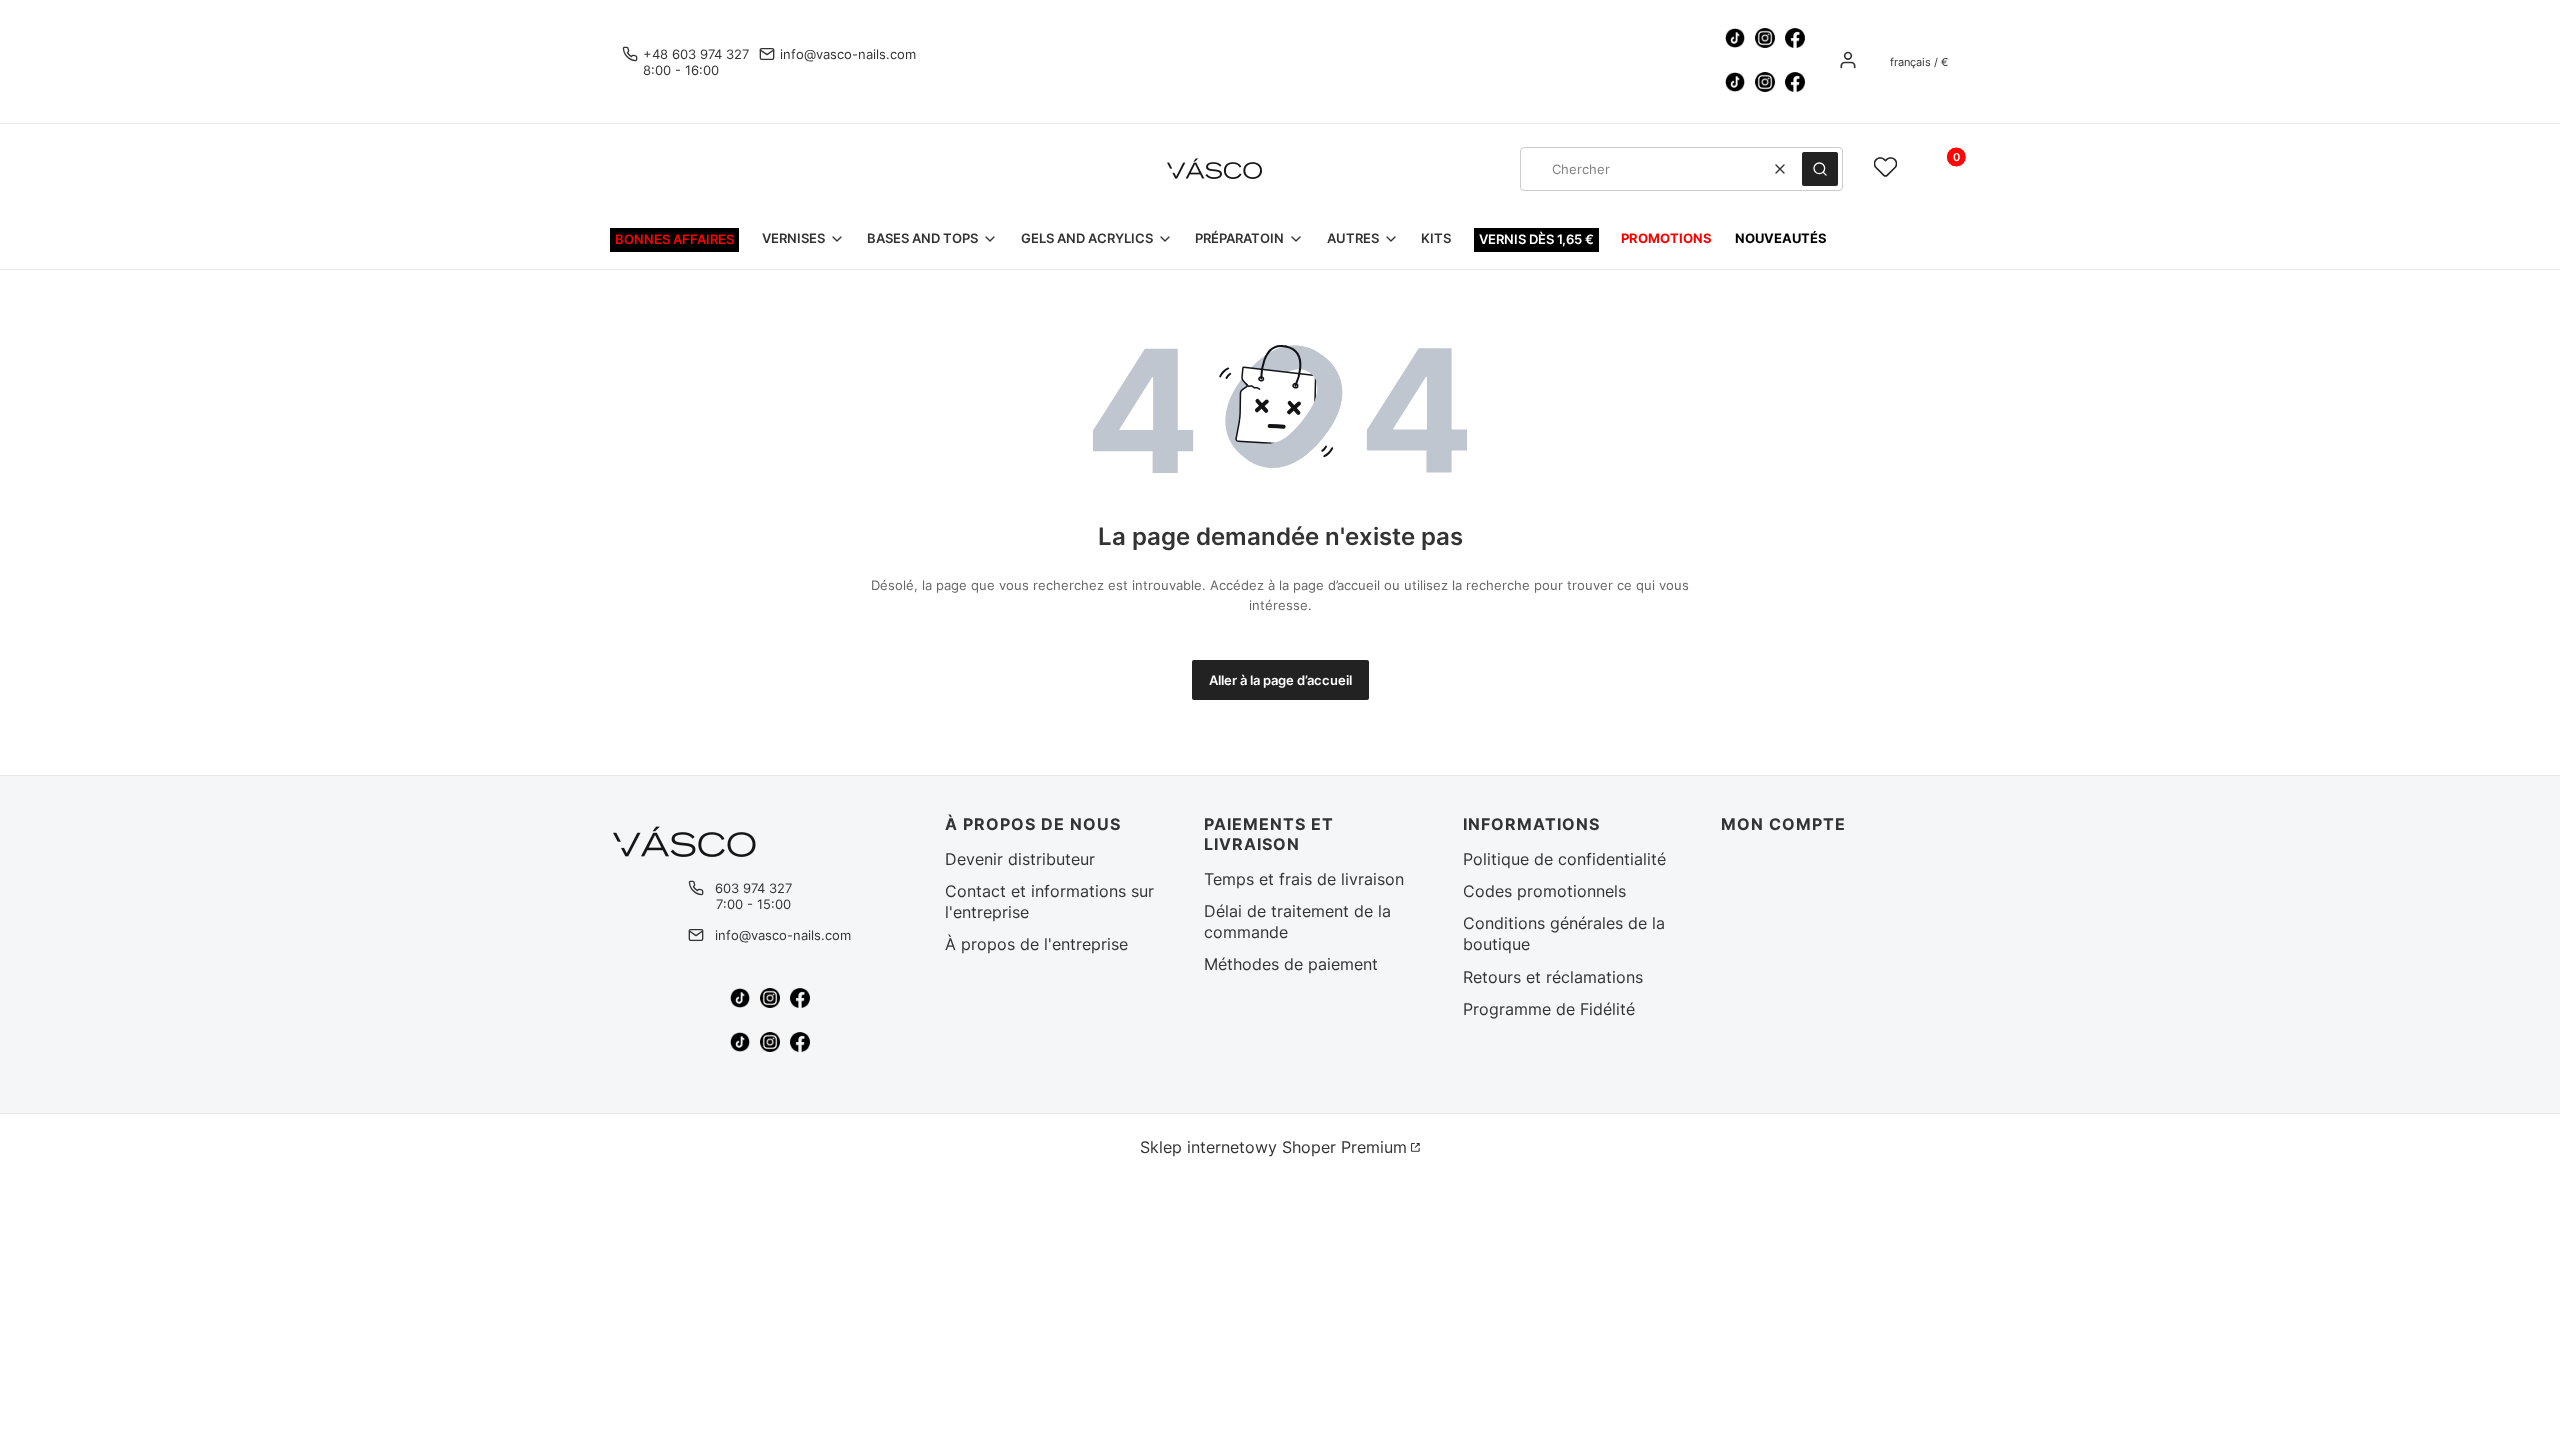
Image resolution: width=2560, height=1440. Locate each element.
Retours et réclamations (1553, 977)
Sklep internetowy (1273, 1147)
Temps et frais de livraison (1304, 879)
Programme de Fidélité (1549, 1009)
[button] (1820, 169)
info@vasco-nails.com (848, 54)
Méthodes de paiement (1291, 964)
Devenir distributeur (1020, 859)
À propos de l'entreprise (1036, 944)
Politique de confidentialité (1564, 859)
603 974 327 (753, 888)
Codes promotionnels (1544, 891)
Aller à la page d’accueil (1280, 680)
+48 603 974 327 (696, 54)
